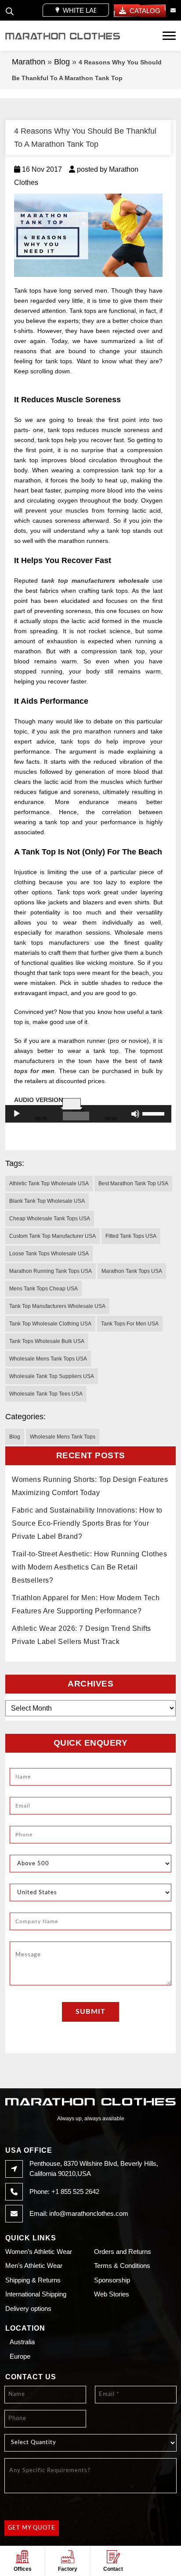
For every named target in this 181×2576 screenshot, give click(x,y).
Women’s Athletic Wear (39, 2252)
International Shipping (36, 2294)
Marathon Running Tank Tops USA (51, 1271)
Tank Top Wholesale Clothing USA (50, 1324)
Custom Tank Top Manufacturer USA (52, 1236)
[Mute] (135, 1114)
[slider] (155, 1113)
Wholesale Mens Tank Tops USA (48, 1359)
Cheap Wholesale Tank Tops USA (50, 1219)
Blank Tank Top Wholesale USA (47, 1201)
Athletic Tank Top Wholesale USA (49, 1183)
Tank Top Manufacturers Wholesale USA (57, 1306)
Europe (20, 2356)
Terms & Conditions (122, 2266)
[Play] (17, 1114)
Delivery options (28, 2308)
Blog (62, 62)
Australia (22, 2342)
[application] (88, 1114)
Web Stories (112, 2294)
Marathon (29, 62)
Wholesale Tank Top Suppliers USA (52, 1376)
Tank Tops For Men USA (130, 1324)
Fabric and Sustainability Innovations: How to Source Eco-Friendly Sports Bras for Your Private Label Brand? (87, 1523)
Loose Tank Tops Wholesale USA (49, 1254)
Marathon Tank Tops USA (132, 1271)
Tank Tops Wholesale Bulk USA (47, 1341)
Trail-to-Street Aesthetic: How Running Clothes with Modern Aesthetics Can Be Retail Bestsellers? (89, 1567)
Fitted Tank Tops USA (131, 1236)
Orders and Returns (123, 2252)
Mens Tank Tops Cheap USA (43, 1289)
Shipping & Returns (33, 2280)
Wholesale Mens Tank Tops (63, 1437)
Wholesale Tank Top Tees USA (46, 1394)
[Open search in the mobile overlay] (10, 10)
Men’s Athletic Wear (34, 2266)
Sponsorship (112, 2280)
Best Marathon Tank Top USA (133, 1183)
